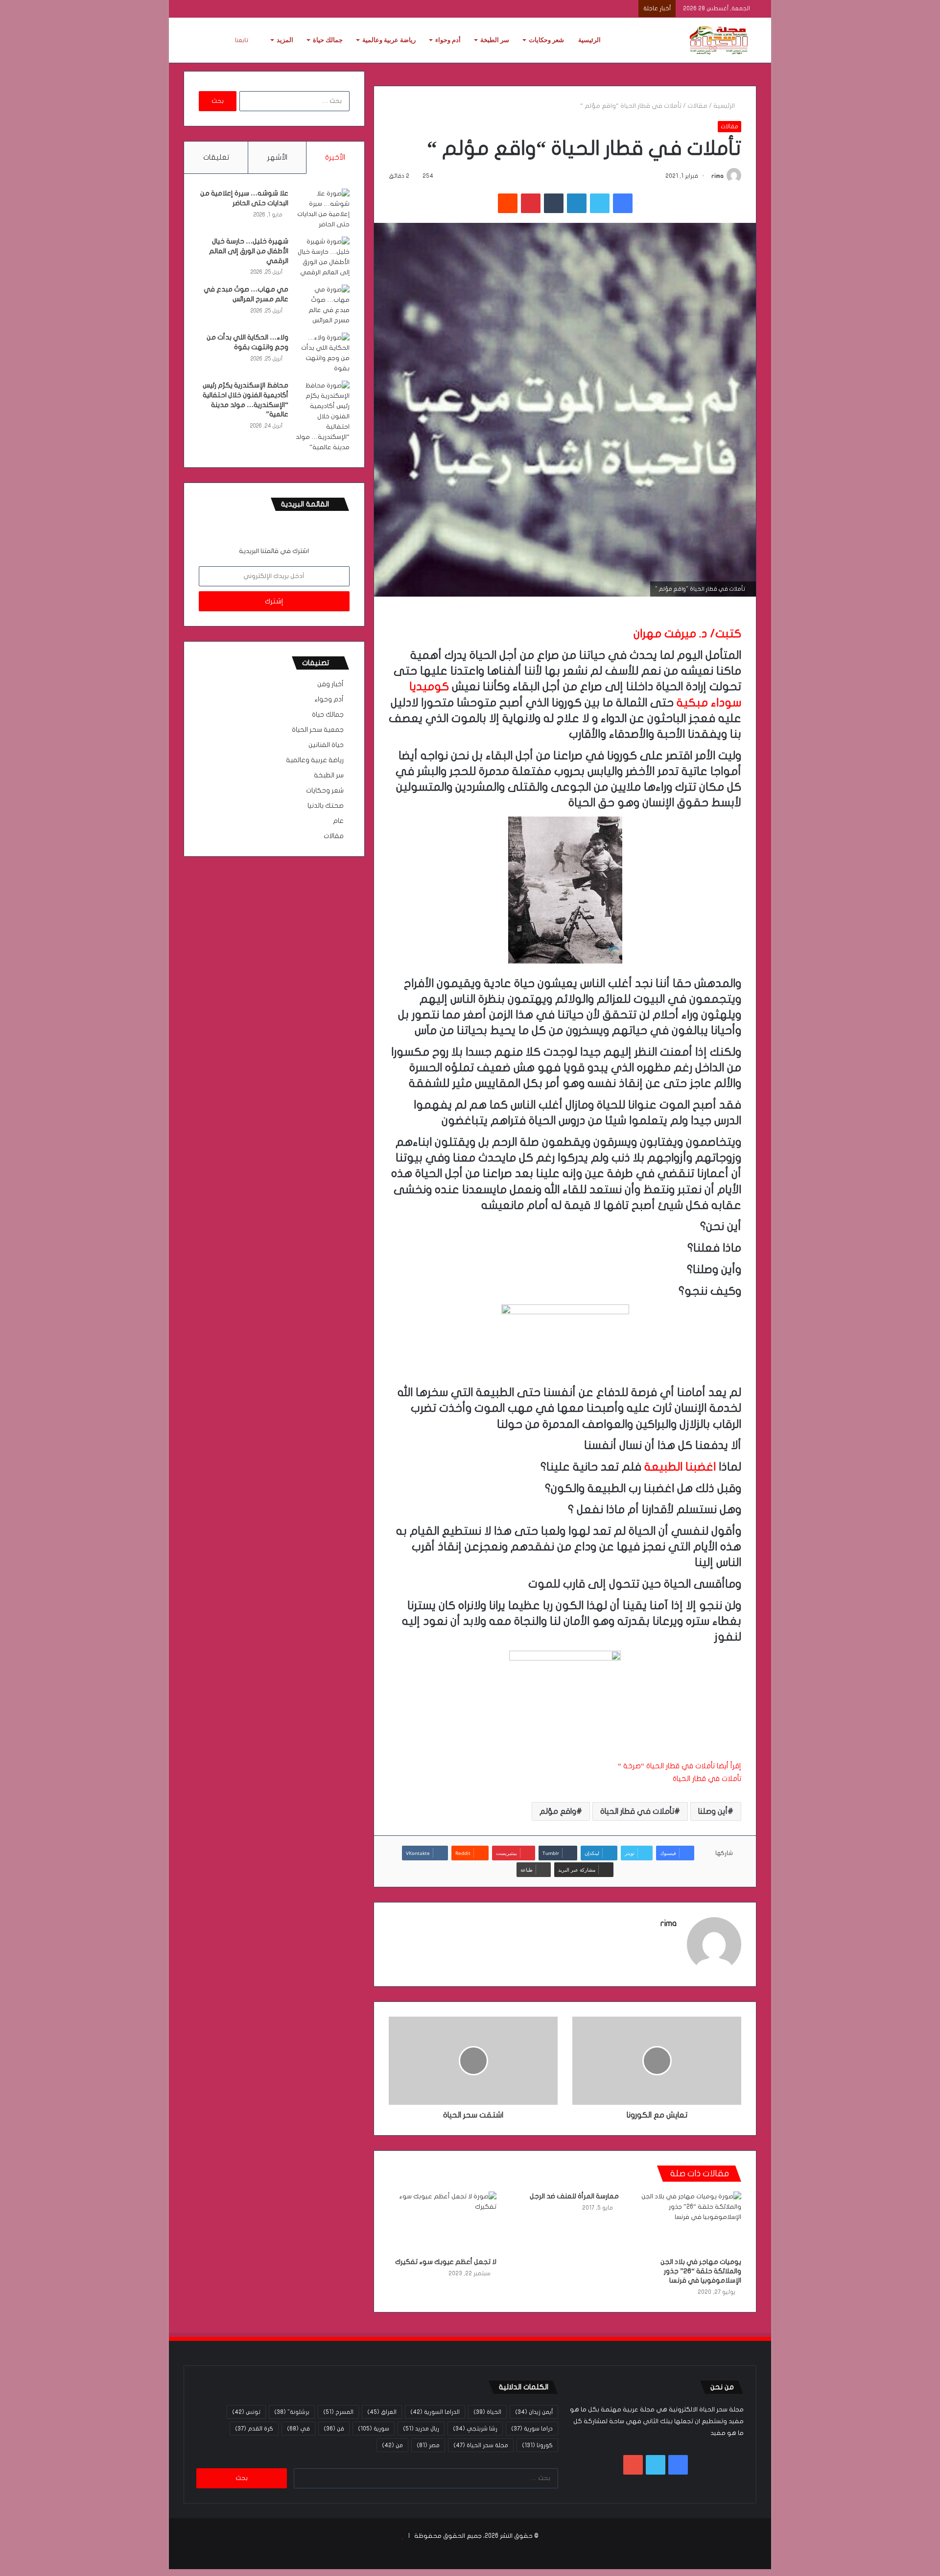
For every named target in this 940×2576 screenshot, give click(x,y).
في (298, 2429)
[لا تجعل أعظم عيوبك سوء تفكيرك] (443, 2222)
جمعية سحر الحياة (318, 730)
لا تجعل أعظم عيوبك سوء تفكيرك (446, 2262)
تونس (246, 2412)
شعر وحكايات (546, 40)
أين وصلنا (713, 1811)
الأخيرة (335, 157)
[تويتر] (600, 203)
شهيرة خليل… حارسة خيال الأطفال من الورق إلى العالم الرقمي (249, 251)
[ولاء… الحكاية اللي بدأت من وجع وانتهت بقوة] (323, 353)
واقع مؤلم (558, 1811)
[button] (565, 1718)
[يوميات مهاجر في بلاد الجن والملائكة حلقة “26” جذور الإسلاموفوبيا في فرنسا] (687, 2222)
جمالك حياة (328, 40)
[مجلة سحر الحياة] (720, 40)
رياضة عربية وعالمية (389, 40)
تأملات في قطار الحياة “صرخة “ (666, 1766)
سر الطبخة (495, 40)
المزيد (285, 40)
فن (334, 2429)
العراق (382, 2412)
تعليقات (216, 157)
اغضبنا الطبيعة (680, 1467)
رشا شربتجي (475, 2429)
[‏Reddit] (508, 203)
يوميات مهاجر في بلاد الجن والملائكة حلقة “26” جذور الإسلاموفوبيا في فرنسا (701, 2271)
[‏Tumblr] (554, 203)
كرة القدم (254, 2429)
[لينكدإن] (577, 203)
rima (717, 176)
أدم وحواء (448, 40)
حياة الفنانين (326, 745)
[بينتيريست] (531, 203)
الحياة (487, 2412)
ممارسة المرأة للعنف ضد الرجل (574, 2196)
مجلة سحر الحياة (481, 2445)
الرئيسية (589, 40)
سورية (374, 2429)
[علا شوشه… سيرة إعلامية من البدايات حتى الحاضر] (323, 209)
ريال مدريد (421, 2429)
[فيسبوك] (623, 203)
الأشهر (277, 157)
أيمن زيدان (534, 2412)
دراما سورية (532, 2429)
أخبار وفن (330, 684)
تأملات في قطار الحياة (707, 1779)
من (392, 2445)
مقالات (697, 106)
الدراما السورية (435, 2412)
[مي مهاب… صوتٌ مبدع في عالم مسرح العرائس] (323, 305)
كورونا (537, 2445)
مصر (428, 2445)
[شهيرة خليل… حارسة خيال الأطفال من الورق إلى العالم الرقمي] (323, 257)
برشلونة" (292, 2412)
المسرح (338, 2412)
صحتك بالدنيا (326, 806)
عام (338, 821)
